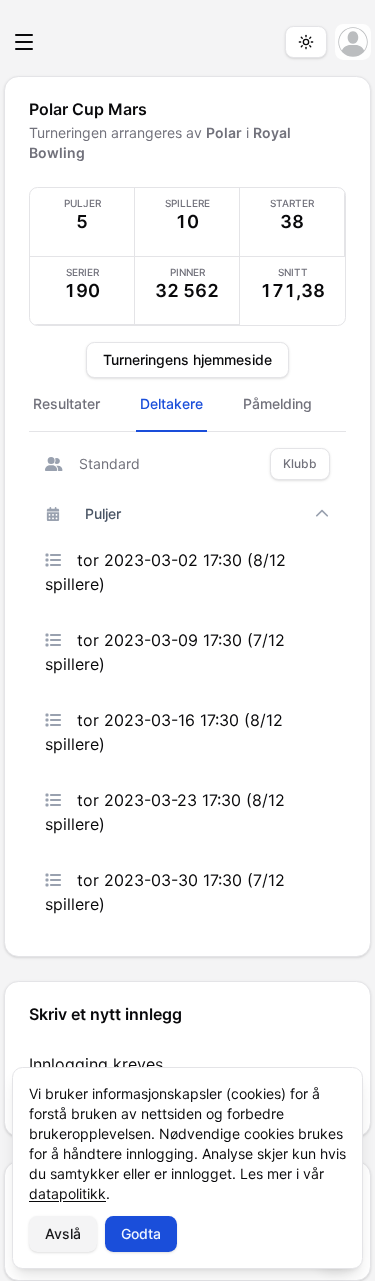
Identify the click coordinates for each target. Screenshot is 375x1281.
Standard (109, 463)
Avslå (63, 1233)
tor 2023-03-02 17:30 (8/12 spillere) (165, 572)
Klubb (300, 463)
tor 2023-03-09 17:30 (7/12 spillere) (165, 652)
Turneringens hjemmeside (187, 359)
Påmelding (277, 403)
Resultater (66, 403)
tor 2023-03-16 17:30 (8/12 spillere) (164, 732)
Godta (141, 1233)
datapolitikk (67, 1193)
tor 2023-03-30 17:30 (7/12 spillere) (165, 892)
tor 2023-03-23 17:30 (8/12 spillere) (165, 812)
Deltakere (171, 403)
